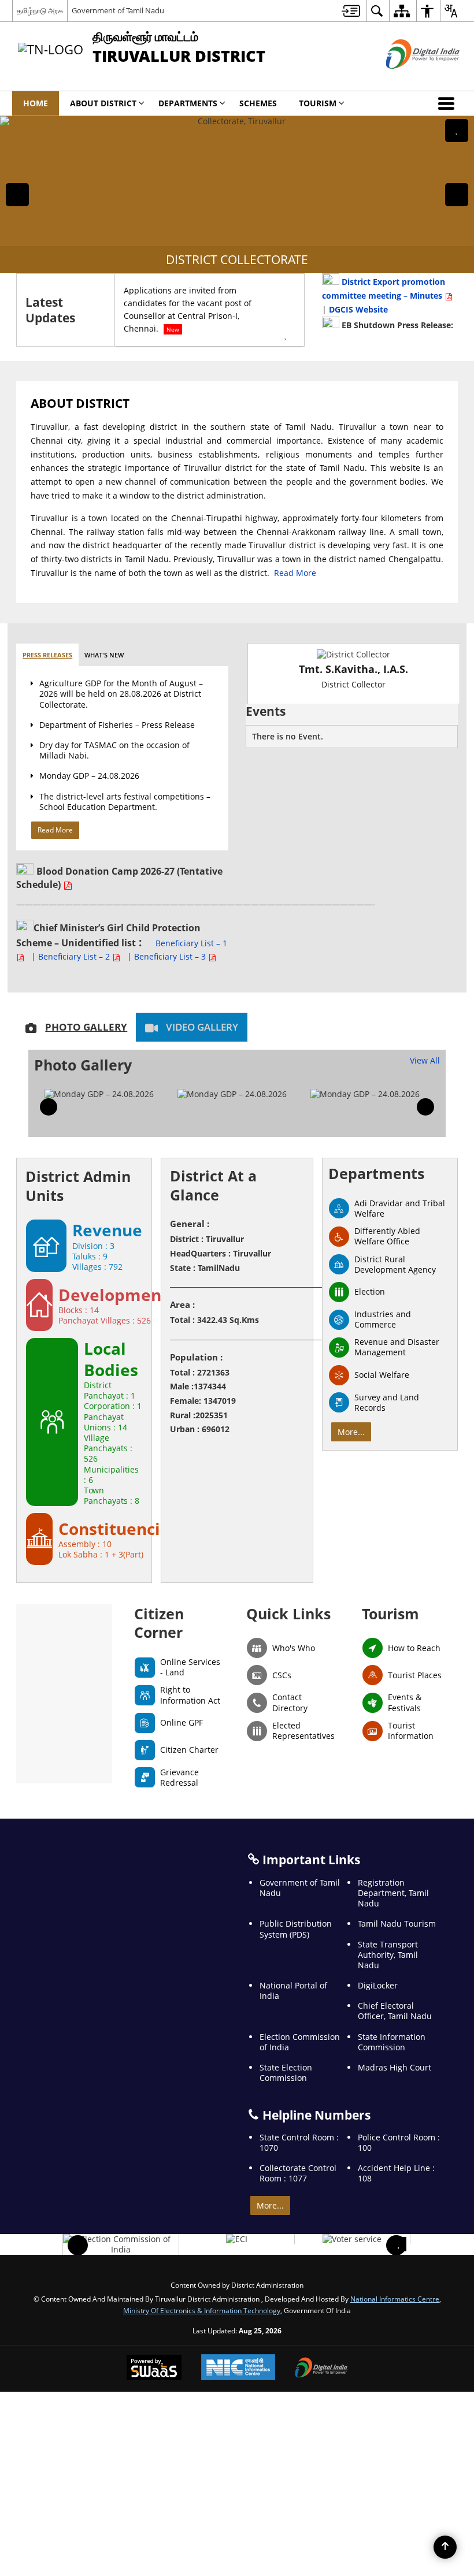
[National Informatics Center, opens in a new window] (238, 2368)
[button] (449, 103)
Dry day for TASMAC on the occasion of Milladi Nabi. (114, 750)
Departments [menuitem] (188, 103)
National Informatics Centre (395, 2299)
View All (425, 1060)
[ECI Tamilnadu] (237, 2239)
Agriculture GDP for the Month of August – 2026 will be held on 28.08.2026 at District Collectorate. (121, 694)
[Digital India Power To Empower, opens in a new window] (321, 2369)
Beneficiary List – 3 (171, 956)
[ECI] (121, 2244)
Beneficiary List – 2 (75, 956)
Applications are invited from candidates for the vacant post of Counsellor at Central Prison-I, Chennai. (188, 309)
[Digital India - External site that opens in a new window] (408, 78)
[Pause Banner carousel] (457, 131)
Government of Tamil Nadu (118, 10)
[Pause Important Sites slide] (399, 2244)
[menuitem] (351, 11)
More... (351, 1432)
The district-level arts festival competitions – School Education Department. (125, 802)
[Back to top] (445, 2547)
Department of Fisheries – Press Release (117, 725)
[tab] (47, 655)
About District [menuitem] (103, 103)
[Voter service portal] (352, 2239)
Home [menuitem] (36, 103)
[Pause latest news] (286, 336)
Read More (295, 573)
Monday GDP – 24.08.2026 (89, 776)
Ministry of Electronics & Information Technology (202, 2310)
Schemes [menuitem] (258, 103)
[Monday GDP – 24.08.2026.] (99, 1094)
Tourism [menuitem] (318, 103)
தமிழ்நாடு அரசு (40, 10)
